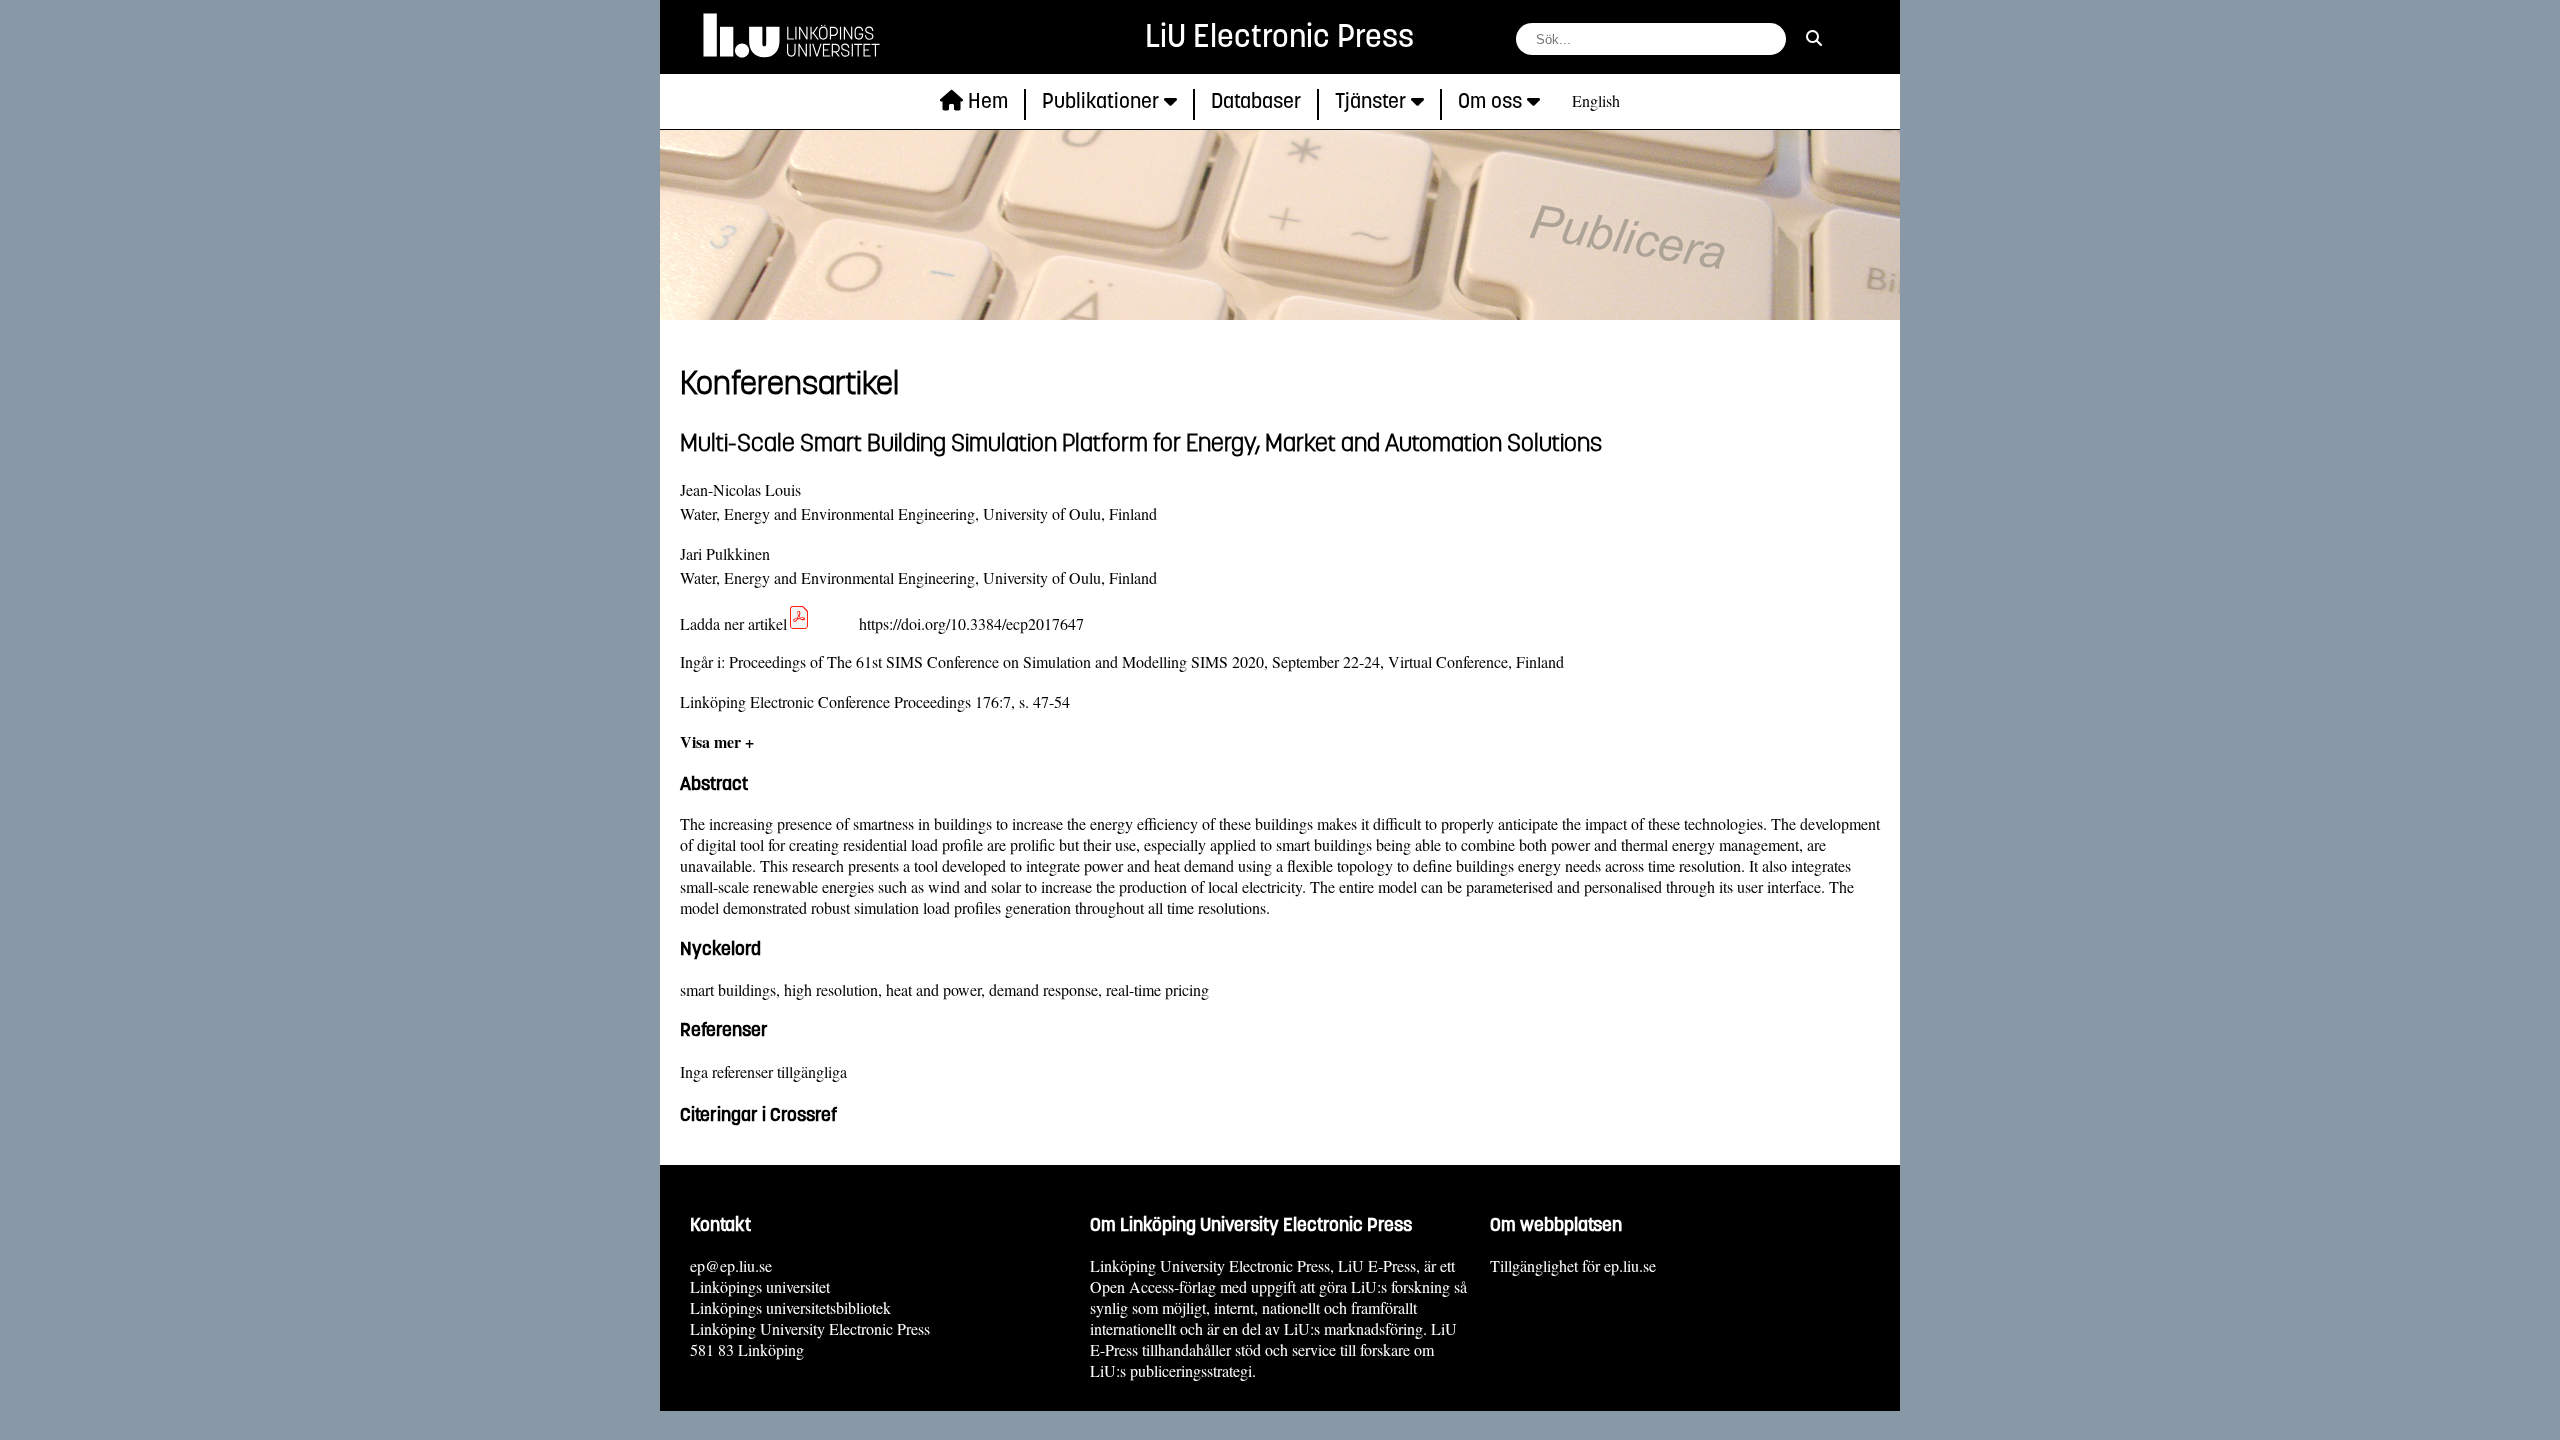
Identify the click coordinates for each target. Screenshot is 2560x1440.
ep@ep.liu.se (731, 1265)
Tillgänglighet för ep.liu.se (1573, 1265)
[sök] (1814, 37)
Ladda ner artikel (733, 623)
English (1596, 100)
